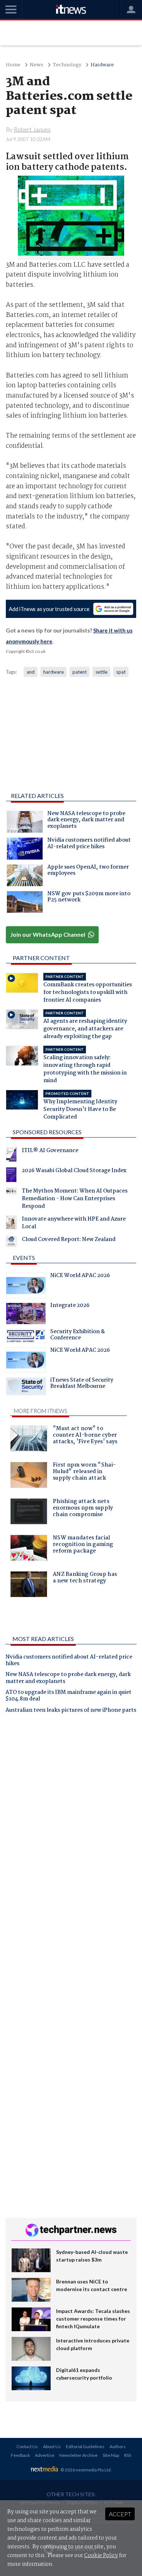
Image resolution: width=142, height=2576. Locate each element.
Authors (118, 2446)
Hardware (102, 65)
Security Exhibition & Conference (78, 1336)
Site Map (111, 2455)
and (31, 672)
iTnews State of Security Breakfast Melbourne (82, 1384)
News (37, 65)
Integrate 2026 (70, 1306)
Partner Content (41, 958)
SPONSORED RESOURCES (47, 1132)
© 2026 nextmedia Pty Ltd (86, 2470)
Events (24, 1258)
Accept (120, 2514)
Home (13, 65)
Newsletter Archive (78, 2455)
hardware (54, 672)
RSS (128, 2455)
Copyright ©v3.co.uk (26, 651)
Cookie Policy (101, 2556)
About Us (52, 2446)
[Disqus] (71, 1821)
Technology (67, 65)
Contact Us (27, 2446)
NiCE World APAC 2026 (80, 1276)
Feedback (20, 2455)
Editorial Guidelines (85, 2446)
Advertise (45, 2455)
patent (80, 672)
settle (101, 672)
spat (121, 672)
